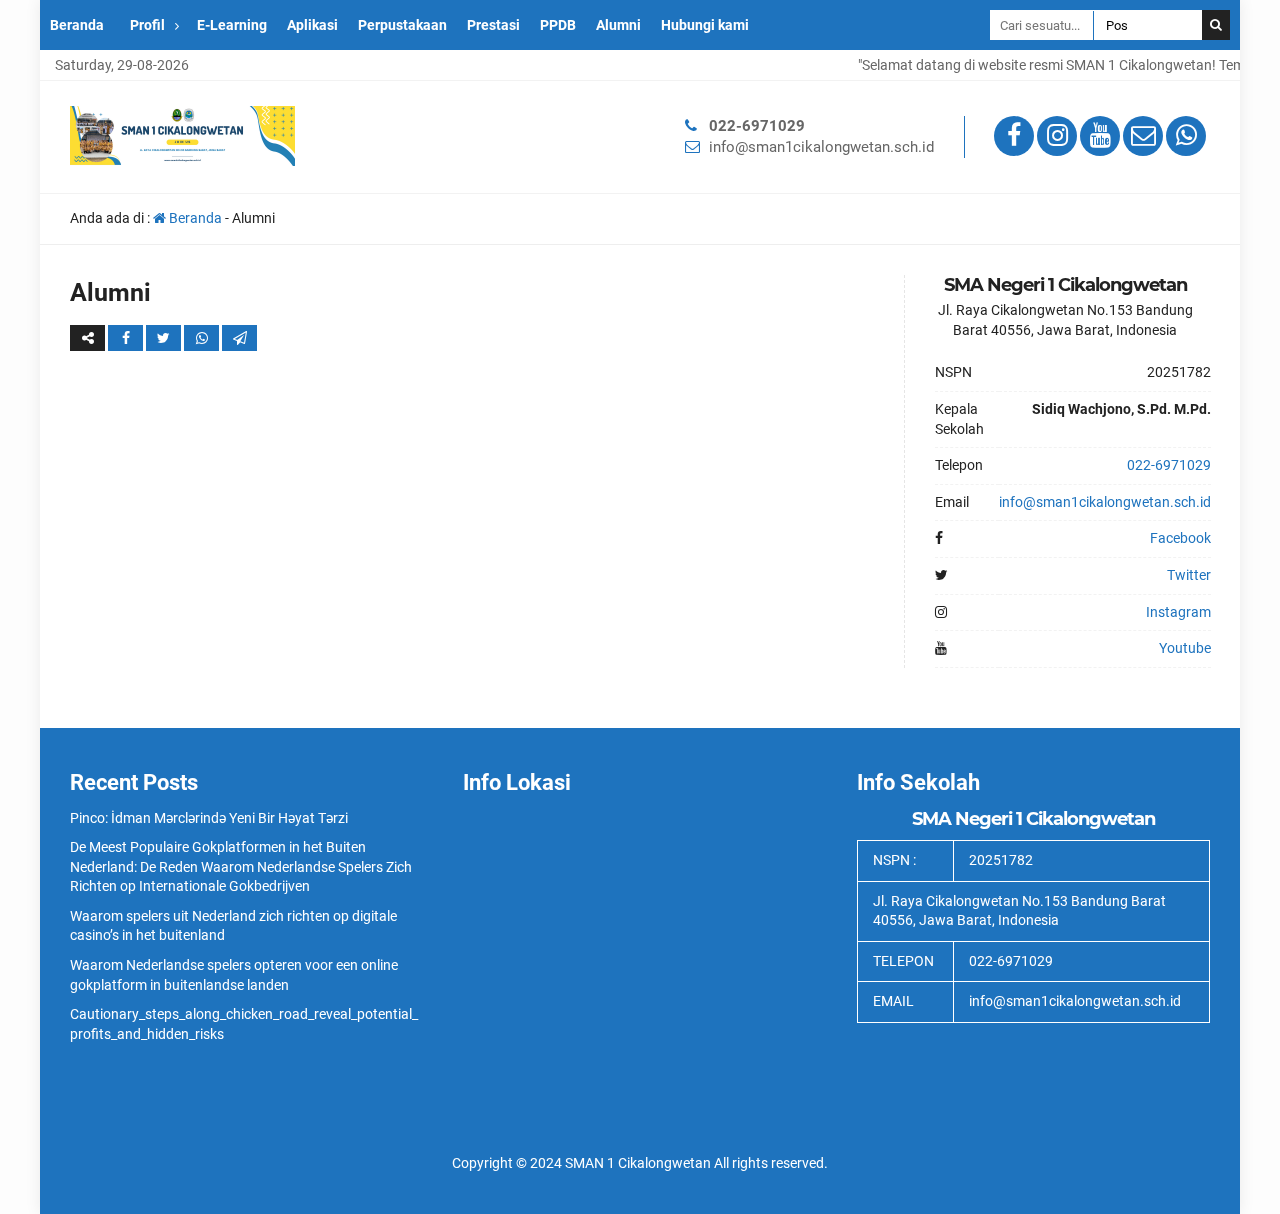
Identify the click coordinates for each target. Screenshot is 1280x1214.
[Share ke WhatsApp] (203, 338)
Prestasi (493, 25)
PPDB (558, 25)
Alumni (618, 25)
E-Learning (232, 25)
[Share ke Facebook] (127, 338)
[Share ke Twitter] (165, 338)
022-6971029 (757, 126)
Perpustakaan (402, 25)
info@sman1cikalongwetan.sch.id (821, 147)
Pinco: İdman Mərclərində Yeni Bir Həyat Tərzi (209, 818)
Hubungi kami (705, 25)
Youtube (1185, 648)
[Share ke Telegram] (239, 338)
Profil (147, 25)
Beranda (77, 25)
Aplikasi (312, 25)
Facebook (1180, 538)
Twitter (1189, 575)
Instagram (1178, 612)
